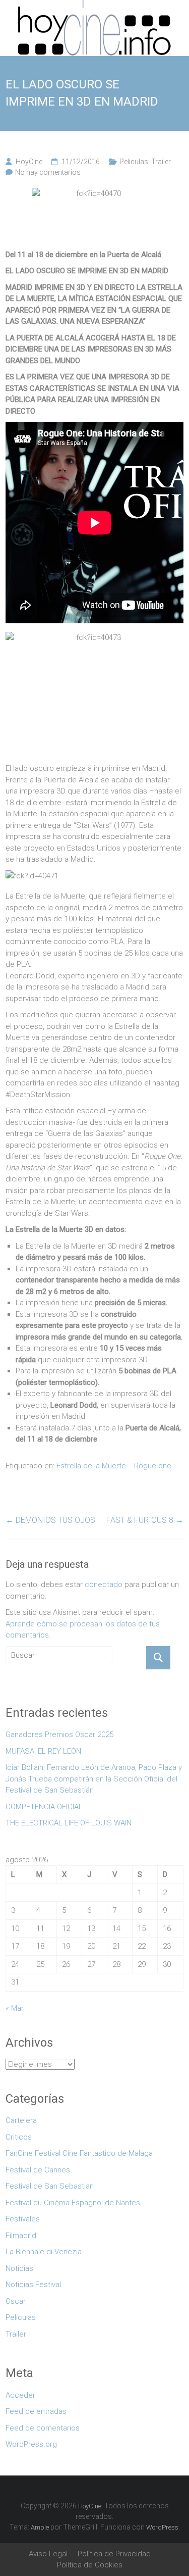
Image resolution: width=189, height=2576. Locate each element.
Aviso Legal (48, 2554)
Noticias (19, 2268)
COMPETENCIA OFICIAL (44, 1807)
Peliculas (134, 162)
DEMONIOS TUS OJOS (50, 1520)
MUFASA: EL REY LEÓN (45, 1751)
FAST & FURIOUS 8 (145, 1520)
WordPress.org (31, 2444)
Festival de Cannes (38, 2170)
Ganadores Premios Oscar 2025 (59, 1735)
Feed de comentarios (43, 2428)
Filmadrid (21, 2236)
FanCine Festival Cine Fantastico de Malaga (79, 2153)
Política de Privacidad (114, 2554)
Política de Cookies (90, 2565)
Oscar (16, 2301)
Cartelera (21, 2120)
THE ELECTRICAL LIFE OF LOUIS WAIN (69, 1823)
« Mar (15, 2008)
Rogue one (153, 1466)
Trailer (161, 162)
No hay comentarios (48, 172)
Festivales (23, 2219)
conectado (104, 1584)
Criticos (19, 2137)
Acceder (20, 2395)
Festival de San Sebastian (50, 2186)
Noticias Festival (33, 2285)
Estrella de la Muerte (91, 1466)
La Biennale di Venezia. (45, 2252)
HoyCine (29, 162)
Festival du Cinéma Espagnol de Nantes (73, 2203)
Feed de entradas (36, 2411)
